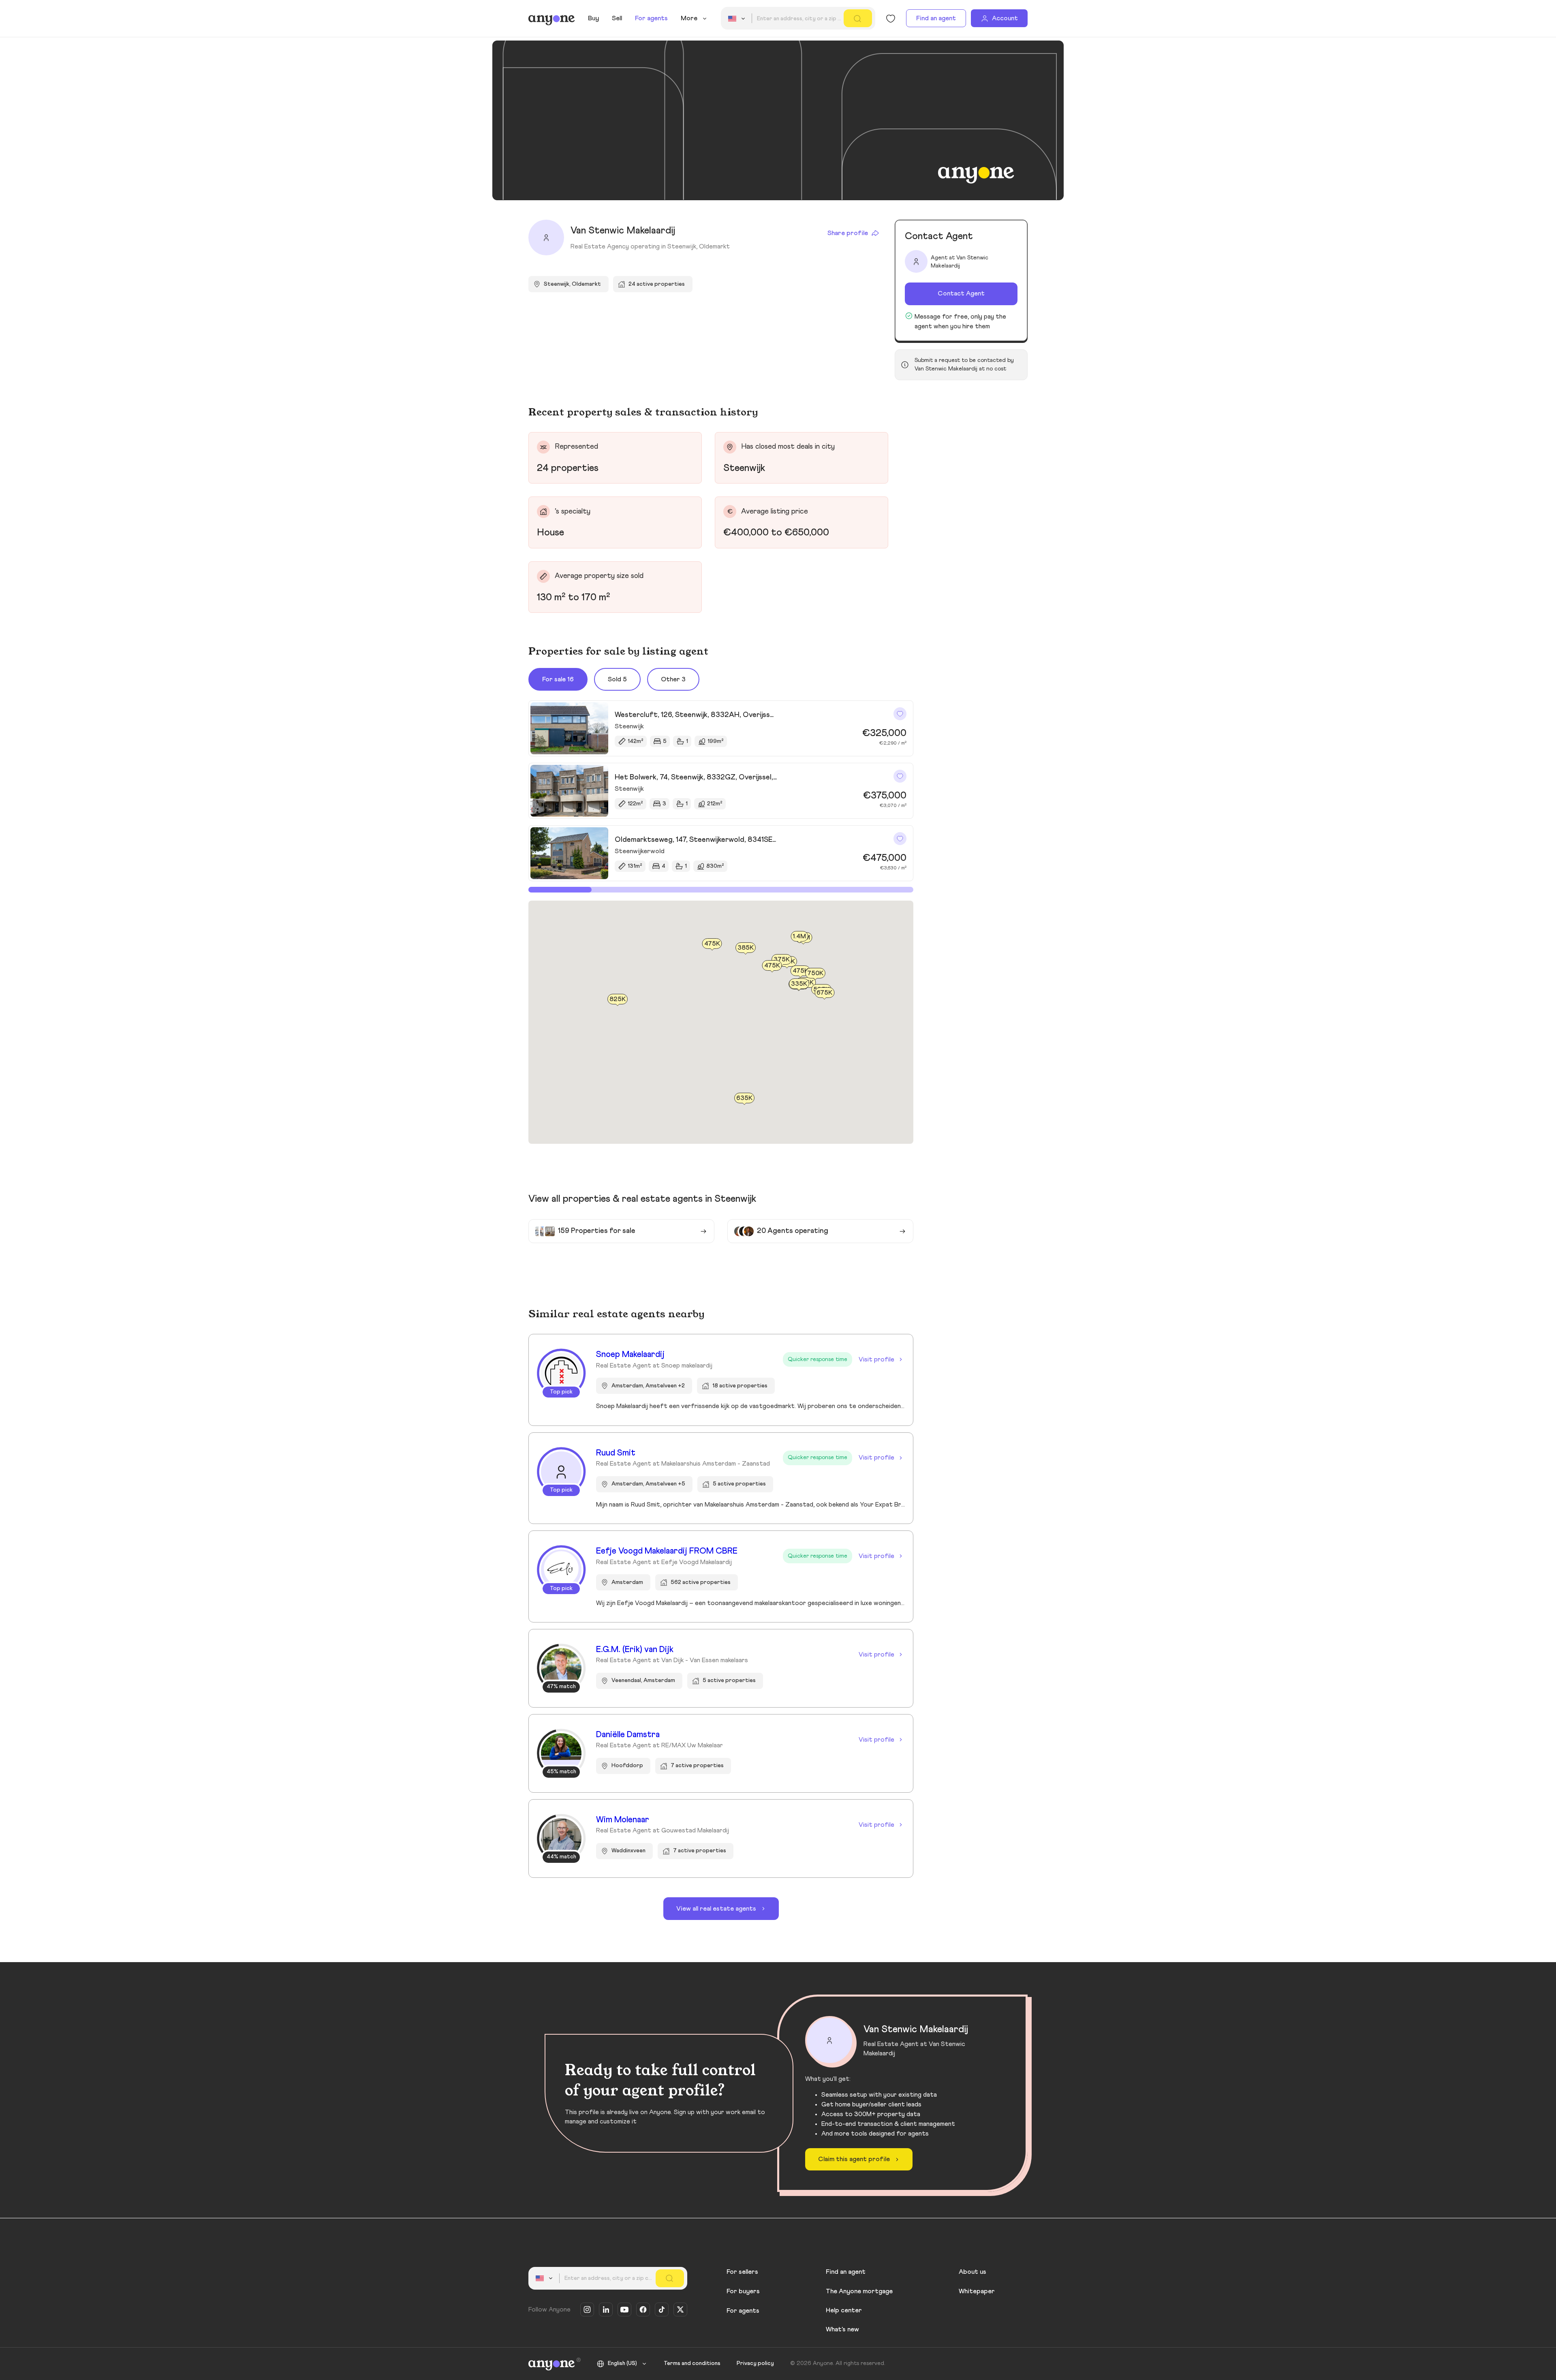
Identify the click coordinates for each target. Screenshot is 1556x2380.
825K (618, 1000)
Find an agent (936, 18)
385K (746, 948)
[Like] (900, 714)
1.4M (799, 936)
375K (782, 959)
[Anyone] (552, 19)
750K (815, 974)
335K (799, 984)
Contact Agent (961, 293)
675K (824, 993)
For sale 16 (558, 679)
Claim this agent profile (854, 2159)
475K (712, 944)
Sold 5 (617, 679)
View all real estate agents (716, 1909)
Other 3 (673, 679)
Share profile (848, 233)
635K (744, 1098)
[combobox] (738, 19)
